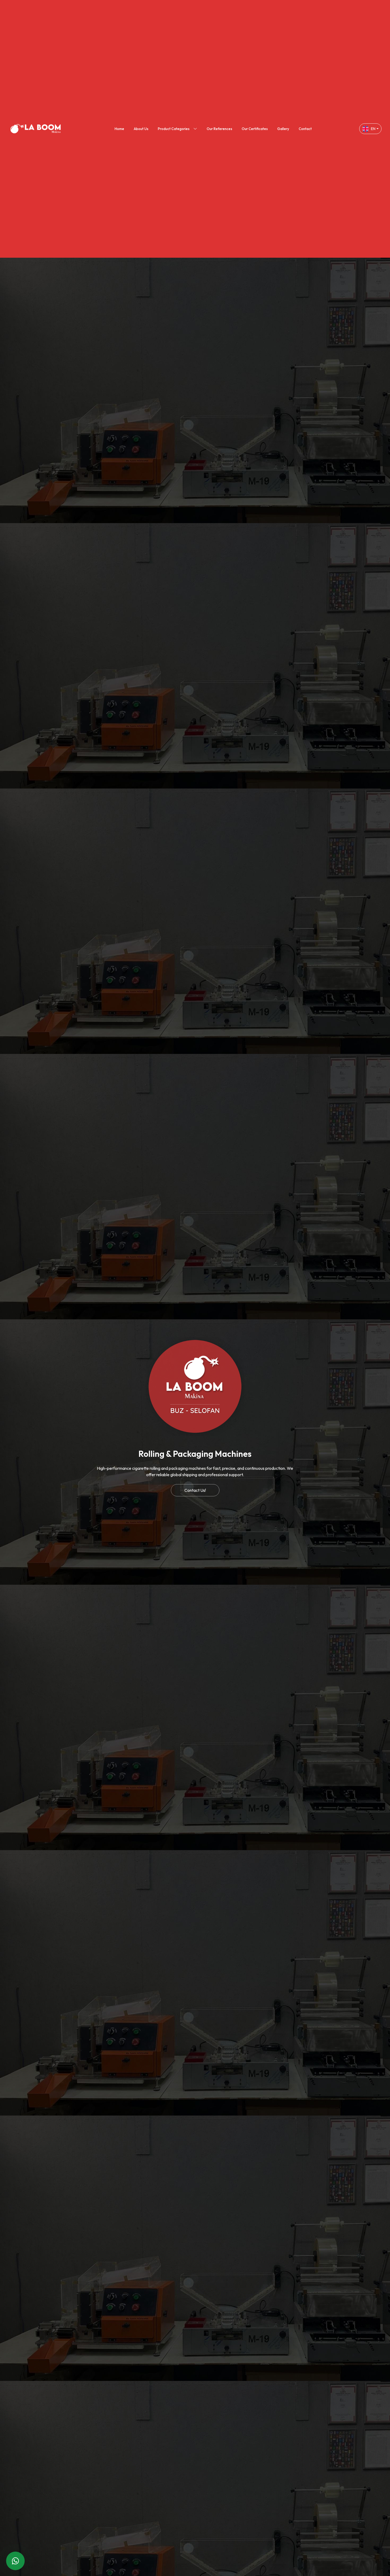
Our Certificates (255, 129)
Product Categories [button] (174, 129)
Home (119, 129)
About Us (141, 129)
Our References (219, 129)
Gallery (283, 129)
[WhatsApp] (15, 2561)
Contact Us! (195, 1490)
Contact (305, 129)
